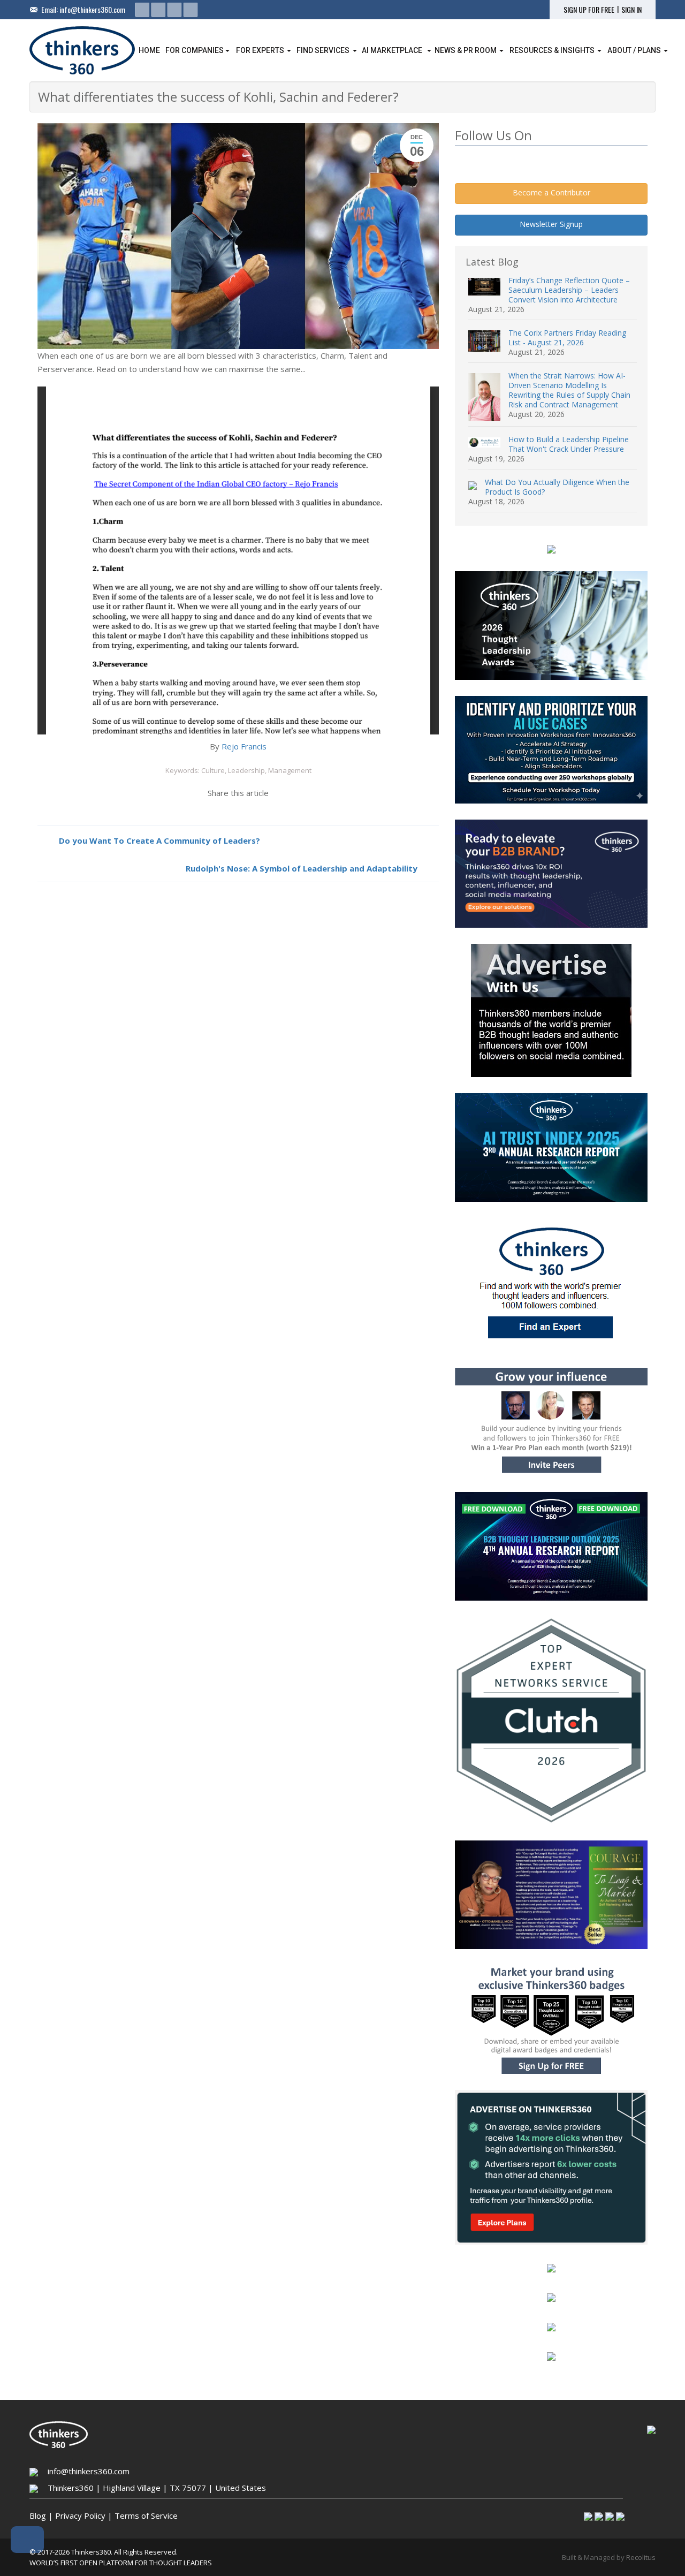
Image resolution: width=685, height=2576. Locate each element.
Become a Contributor (551, 192)
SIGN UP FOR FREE (589, 10)
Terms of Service (146, 2516)
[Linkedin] (142, 10)
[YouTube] (191, 10)
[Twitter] (158, 10)
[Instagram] (174, 10)
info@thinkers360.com (92, 9)
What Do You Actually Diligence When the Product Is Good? (557, 487)
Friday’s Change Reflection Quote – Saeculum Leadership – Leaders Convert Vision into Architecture (569, 290)
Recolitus (641, 2557)
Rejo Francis (244, 746)
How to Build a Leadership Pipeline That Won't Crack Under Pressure (569, 444)
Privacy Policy (80, 2516)
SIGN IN (631, 10)
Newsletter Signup (551, 224)
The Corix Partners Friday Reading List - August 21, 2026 (567, 338)
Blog (38, 2516)
